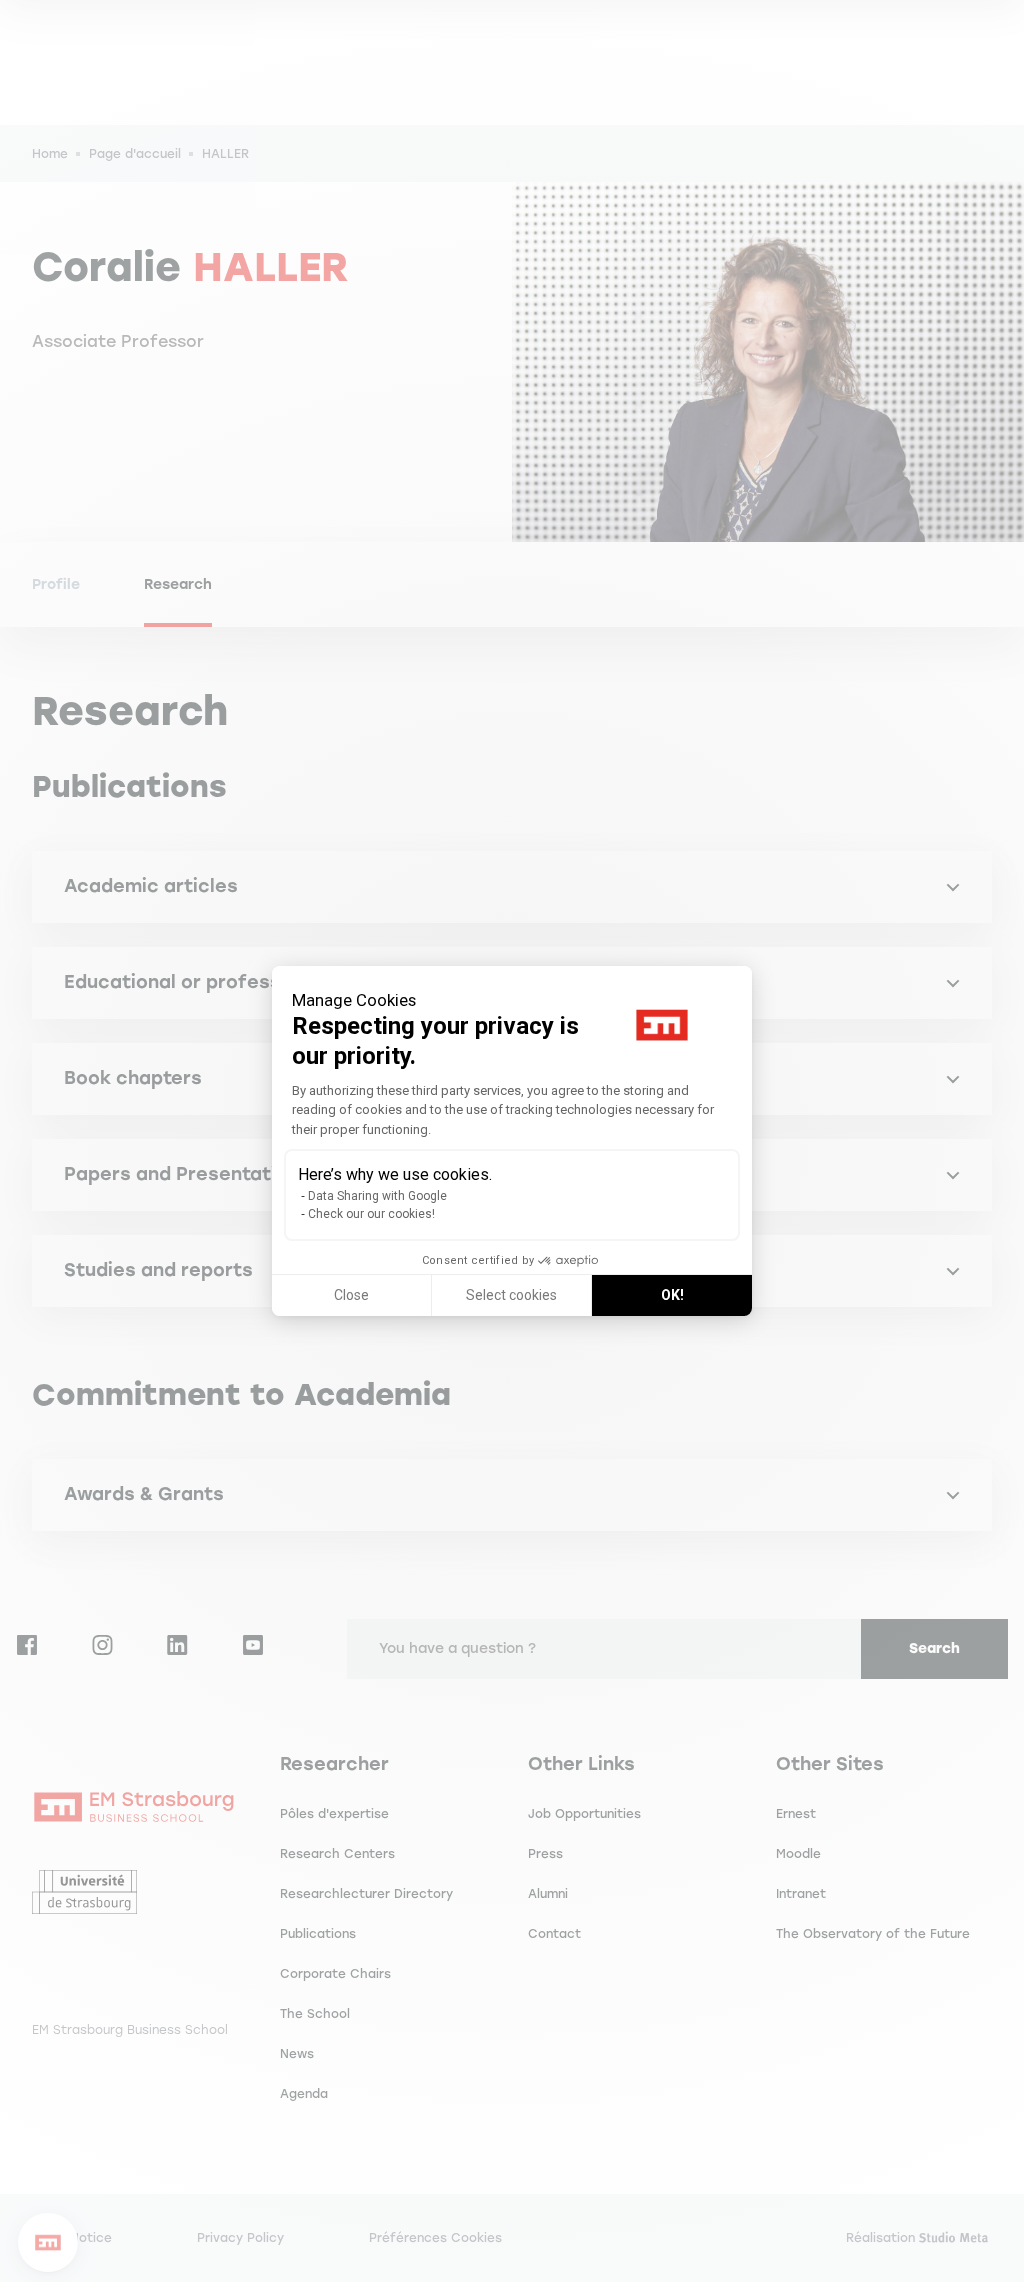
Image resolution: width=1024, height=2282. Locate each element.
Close (351, 1295)
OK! (672, 1295)
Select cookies (511, 1295)
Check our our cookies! (371, 1214)
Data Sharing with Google (377, 1196)
